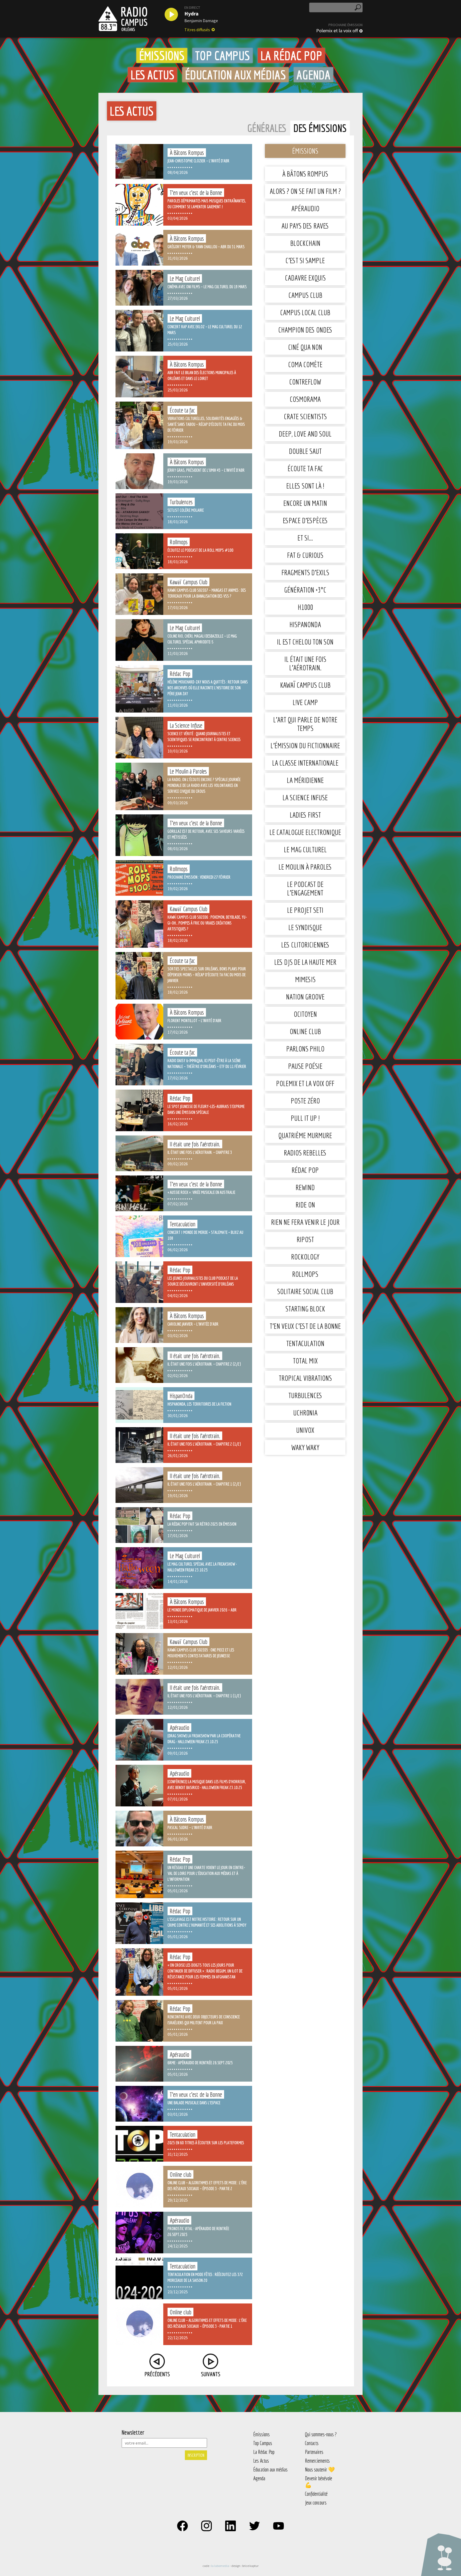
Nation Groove (305, 997)
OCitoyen (305, 1014)
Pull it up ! (305, 1118)
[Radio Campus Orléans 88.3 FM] (123, 19)
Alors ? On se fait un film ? (305, 191)
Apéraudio (305, 208)
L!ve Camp (305, 702)
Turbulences (305, 1395)
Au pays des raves (305, 226)
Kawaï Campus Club (305, 685)
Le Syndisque (305, 927)
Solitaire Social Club (305, 1291)
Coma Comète (305, 364)
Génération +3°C (305, 590)
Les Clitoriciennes (305, 945)
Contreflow (305, 382)
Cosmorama (305, 399)
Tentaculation (305, 1343)
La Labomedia (220, 2566)
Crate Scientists (305, 416)
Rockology (305, 1257)
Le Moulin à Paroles (305, 867)
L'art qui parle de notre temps (305, 724)
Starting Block (305, 1309)
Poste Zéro (305, 1101)
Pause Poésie (305, 1066)
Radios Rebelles (305, 1153)
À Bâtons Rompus (305, 174)
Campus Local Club (305, 312)
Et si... (305, 538)
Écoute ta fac (305, 468)
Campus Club (305, 295)
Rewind (305, 1187)
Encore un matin (305, 503)
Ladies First (305, 815)
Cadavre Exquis (305, 278)
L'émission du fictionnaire (305, 745)
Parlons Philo (305, 1049)
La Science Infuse (305, 797)
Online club (305, 1031)
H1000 (305, 607)
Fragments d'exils (305, 572)
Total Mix (305, 1361)
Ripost (305, 1239)
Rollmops (305, 1274)
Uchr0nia (305, 1413)
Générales (267, 128)
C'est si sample (305, 260)
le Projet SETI (305, 910)
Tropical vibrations (305, 1378)
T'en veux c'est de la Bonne (305, 1326)
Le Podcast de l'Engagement (305, 888)
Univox (305, 1430)
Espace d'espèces (305, 520)
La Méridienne (305, 780)
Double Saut (305, 451)
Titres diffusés (197, 30)
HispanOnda (305, 624)
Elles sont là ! (305, 486)
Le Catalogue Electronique (305, 832)
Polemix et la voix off (337, 31)
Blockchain (305, 243)
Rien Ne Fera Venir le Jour (305, 1222)
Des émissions (320, 128)
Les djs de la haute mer (305, 962)
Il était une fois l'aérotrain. (305, 663)
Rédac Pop (305, 1170)
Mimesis (305, 979)
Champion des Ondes (305, 330)
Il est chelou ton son (305, 642)
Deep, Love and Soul (305, 434)
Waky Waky (305, 1447)
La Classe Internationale (305, 763)
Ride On (305, 1205)
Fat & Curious (305, 555)
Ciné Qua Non (305, 347)
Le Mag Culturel (305, 849)
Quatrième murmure (305, 1135)
